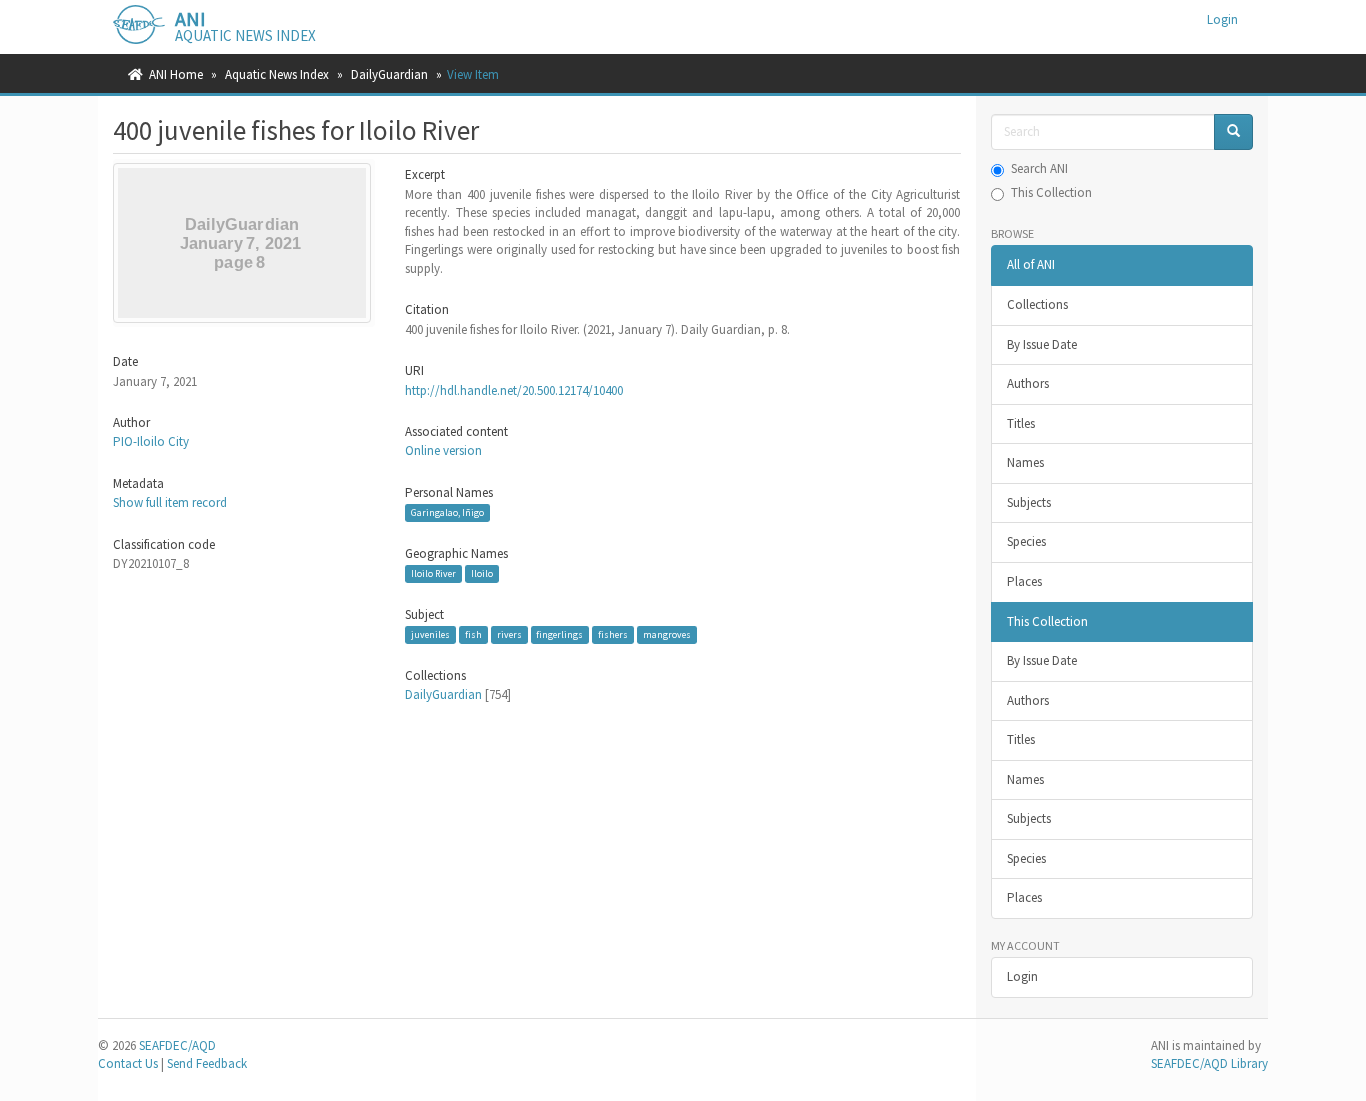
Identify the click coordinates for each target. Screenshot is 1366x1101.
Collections (1037, 304)
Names (1025, 462)
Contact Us (128, 1063)
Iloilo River (433, 573)
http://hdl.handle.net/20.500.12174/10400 (514, 390)
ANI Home (176, 74)
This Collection (1051, 192)
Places (1024, 581)
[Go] (1233, 132)
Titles (1021, 423)
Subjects (1029, 502)
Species (1026, 541)
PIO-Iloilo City (151, 441)
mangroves (667, 634)
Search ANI (1039, 168)
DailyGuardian (389, 74)
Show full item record (170, 502)
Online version (443, 450)
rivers (509, 634)
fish (473, 634)
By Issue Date (1042, 344)
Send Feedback (207, 1063)
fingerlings (559, 634)
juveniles (430, 634)
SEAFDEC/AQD (177, 1045)
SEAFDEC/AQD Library (1209, 1063)
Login (1022, 976)
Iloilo (482, 573)
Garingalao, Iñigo (447, 512)
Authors (1028, 383)
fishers (613, 634)
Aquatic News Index (277, 74)
